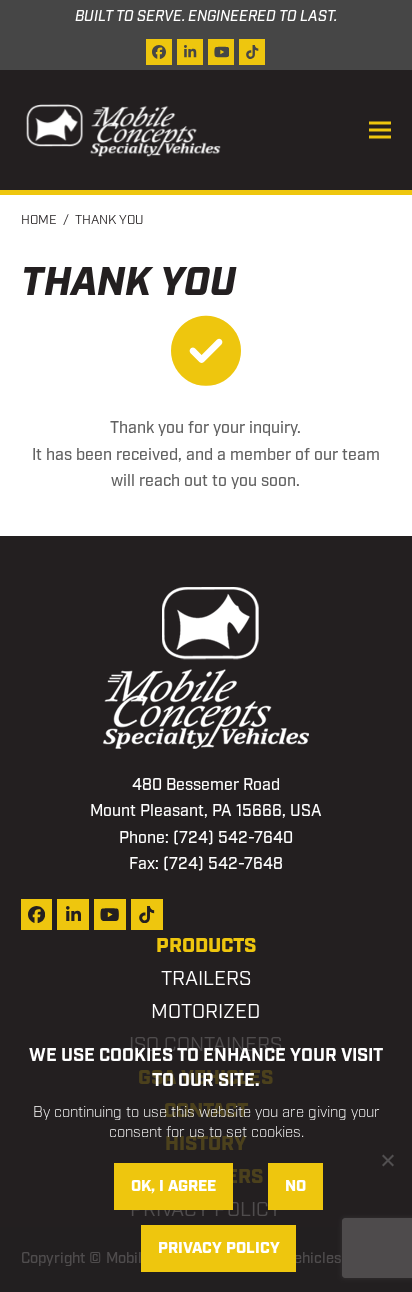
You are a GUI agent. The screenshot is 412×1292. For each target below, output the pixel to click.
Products (206, 946)
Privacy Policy (219, 1248)
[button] (380, 130)
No (295, 1186)
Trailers (206, 979)
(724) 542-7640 (233, 838)
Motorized (205, 1012)
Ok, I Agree (173, 1186)
